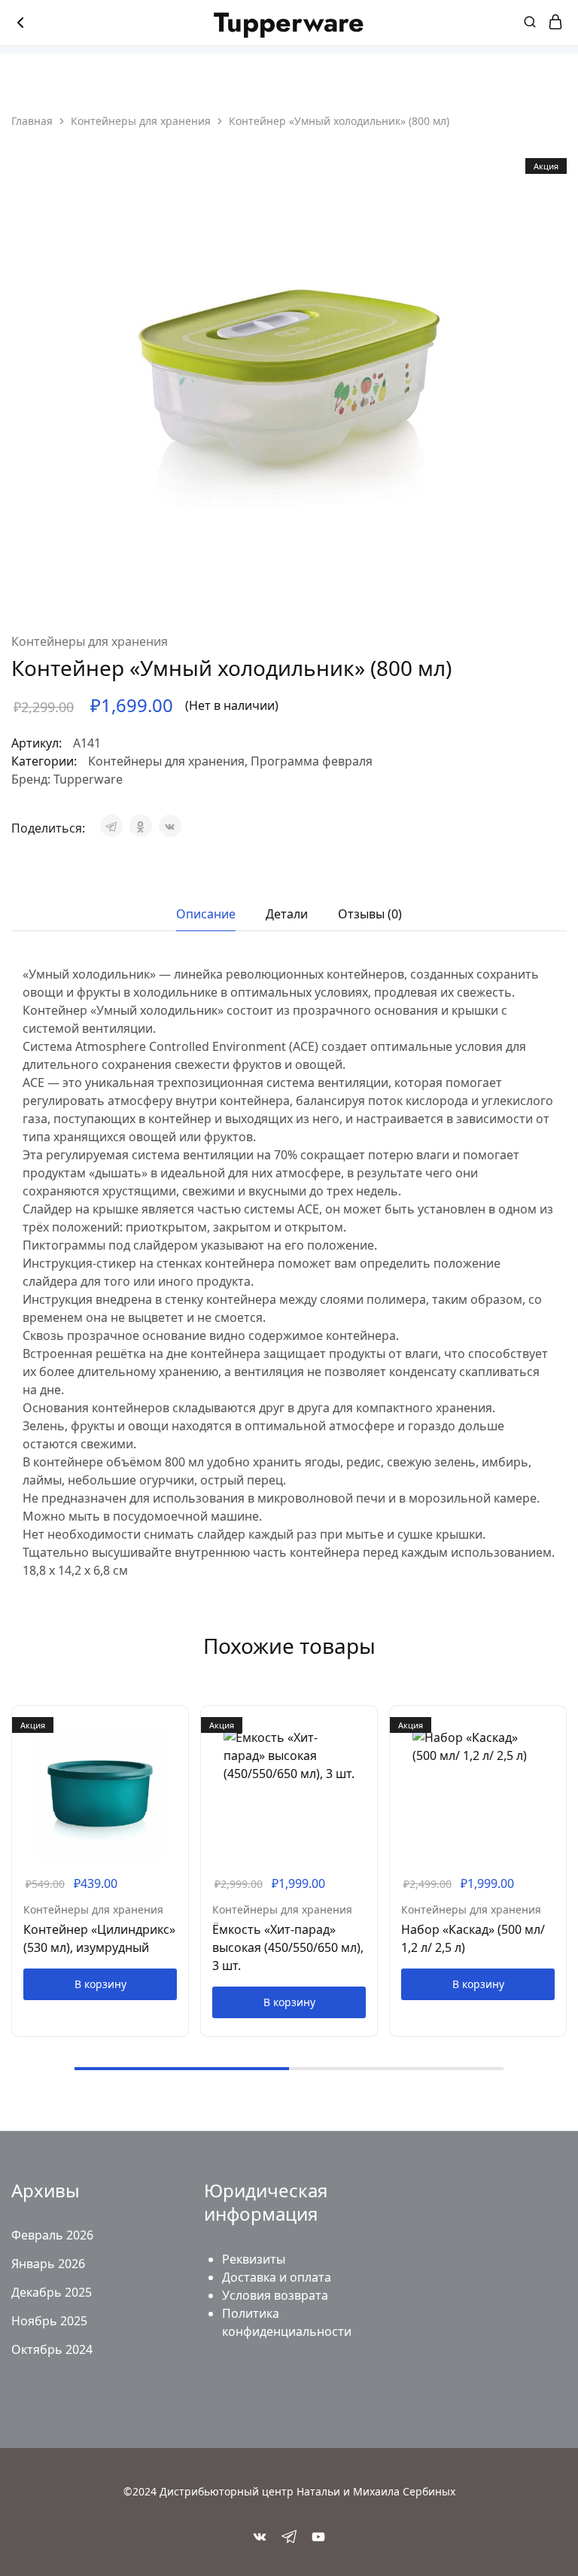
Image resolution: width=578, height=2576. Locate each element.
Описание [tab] (206, 914)
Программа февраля (312, 761)
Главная (32, 121)
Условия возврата (275, 2295)
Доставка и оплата (277, 2277)
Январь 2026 (48, 2264)
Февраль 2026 (52, 2235)
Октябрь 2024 (52, 2349)
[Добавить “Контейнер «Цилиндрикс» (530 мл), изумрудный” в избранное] (178, 1746)
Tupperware (88, 779)
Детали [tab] (287, 914)
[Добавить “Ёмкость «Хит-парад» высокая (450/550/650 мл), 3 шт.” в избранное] (367, 1746)
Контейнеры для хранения (141, 121)
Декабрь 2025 (52, 2292)
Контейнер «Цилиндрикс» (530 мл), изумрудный (99, 1938)
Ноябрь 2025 (49, 2321)
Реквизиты (254, 2259)
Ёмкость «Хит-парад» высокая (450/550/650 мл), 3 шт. (288, 1947)
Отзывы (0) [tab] (370, 914)
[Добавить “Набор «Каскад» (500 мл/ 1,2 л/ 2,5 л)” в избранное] (556, 1746)
